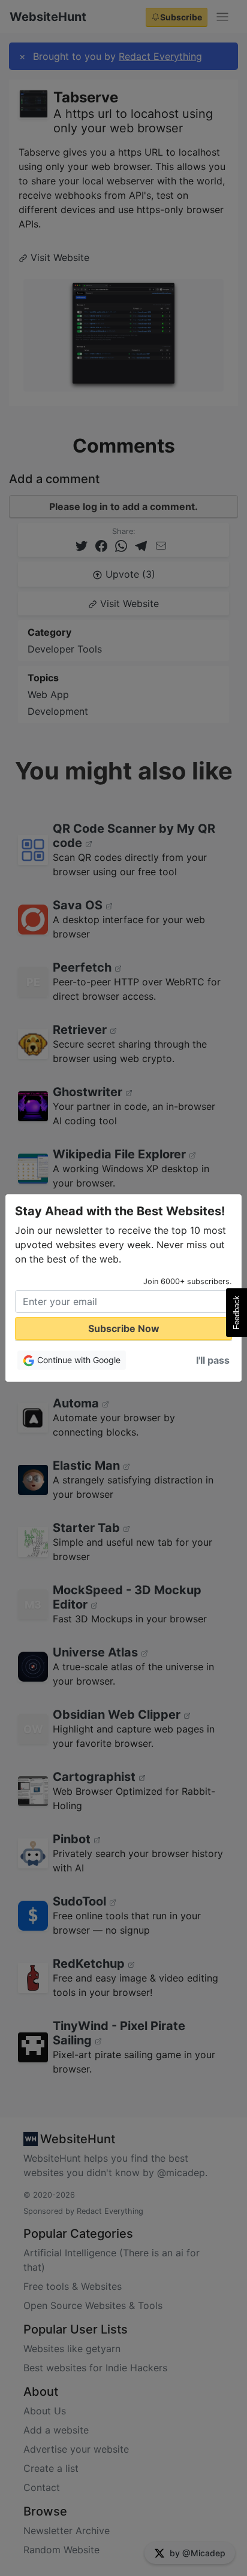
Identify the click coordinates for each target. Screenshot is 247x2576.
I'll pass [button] (213, 1360)
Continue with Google (78, 1360)
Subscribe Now (124, 1328)
